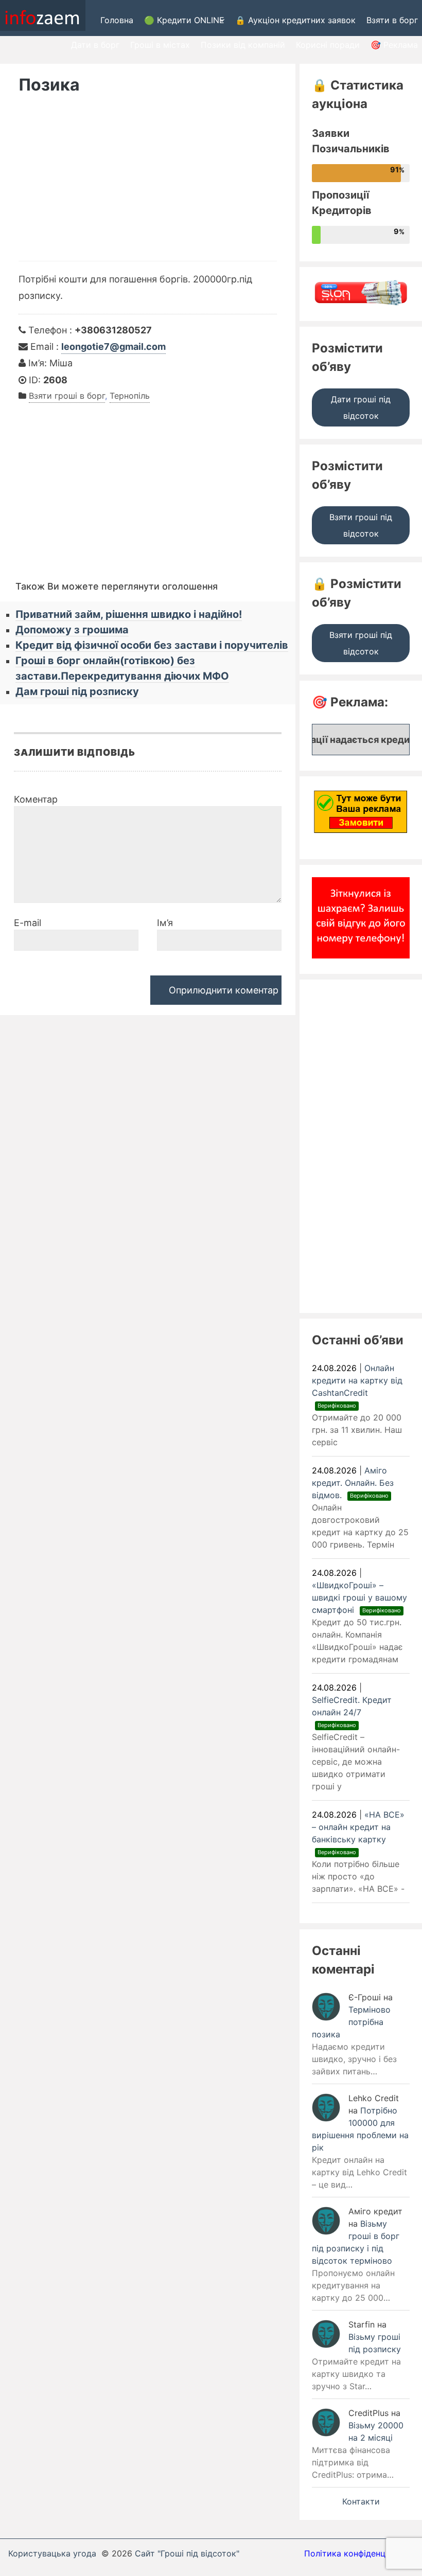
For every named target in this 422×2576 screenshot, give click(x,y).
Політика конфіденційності (359, 2553)
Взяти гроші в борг (67, 396)
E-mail (28, 923)
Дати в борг (95, 45)
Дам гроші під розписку (77, 691)
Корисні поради (328, 45)
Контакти (361, 2501)
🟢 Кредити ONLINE (184, 20)
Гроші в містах (160, 45)
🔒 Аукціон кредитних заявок (295, 20)
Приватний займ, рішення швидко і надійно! (129, 614)
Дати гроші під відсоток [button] (361, 407)
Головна (117, 20)
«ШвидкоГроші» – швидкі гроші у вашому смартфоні (359, 1597)
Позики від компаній (243, 45)
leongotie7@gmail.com (113, 347)
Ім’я (165, 923)
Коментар (36, 799)
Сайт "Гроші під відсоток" (187, 2553)
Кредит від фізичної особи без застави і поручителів (152, 645)
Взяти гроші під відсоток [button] (361, 525)
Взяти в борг (392, 20)
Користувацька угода (52, 2553)
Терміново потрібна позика (351, 2022)
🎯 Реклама (394, 45)
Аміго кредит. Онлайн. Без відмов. (353, 1483)
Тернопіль (130, 396)
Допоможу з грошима (72, 630)
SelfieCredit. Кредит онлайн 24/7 (352, 1712)
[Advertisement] (148, 184)
